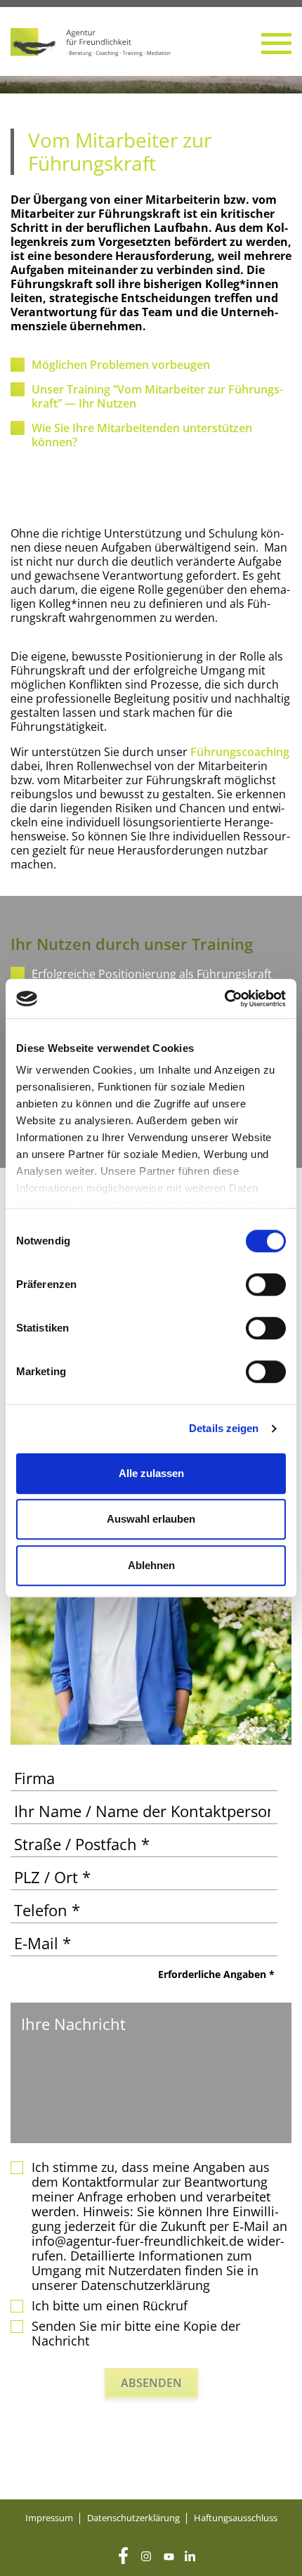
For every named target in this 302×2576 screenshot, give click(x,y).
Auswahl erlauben (151, 1519)
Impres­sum (49, 2518)
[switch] (266, 1284)
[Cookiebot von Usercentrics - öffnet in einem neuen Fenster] (224, 998)
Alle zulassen (151, 1473)
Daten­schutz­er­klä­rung (133, 2518)
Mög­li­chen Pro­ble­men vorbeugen (121, 365)
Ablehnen (151, 1565)
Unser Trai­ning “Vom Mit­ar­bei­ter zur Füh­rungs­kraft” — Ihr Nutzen (157, 396)
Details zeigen (224, 1428)
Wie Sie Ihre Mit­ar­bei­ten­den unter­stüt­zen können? (142, 435)
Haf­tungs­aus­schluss (236, 2518)
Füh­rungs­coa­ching (240, 752)
